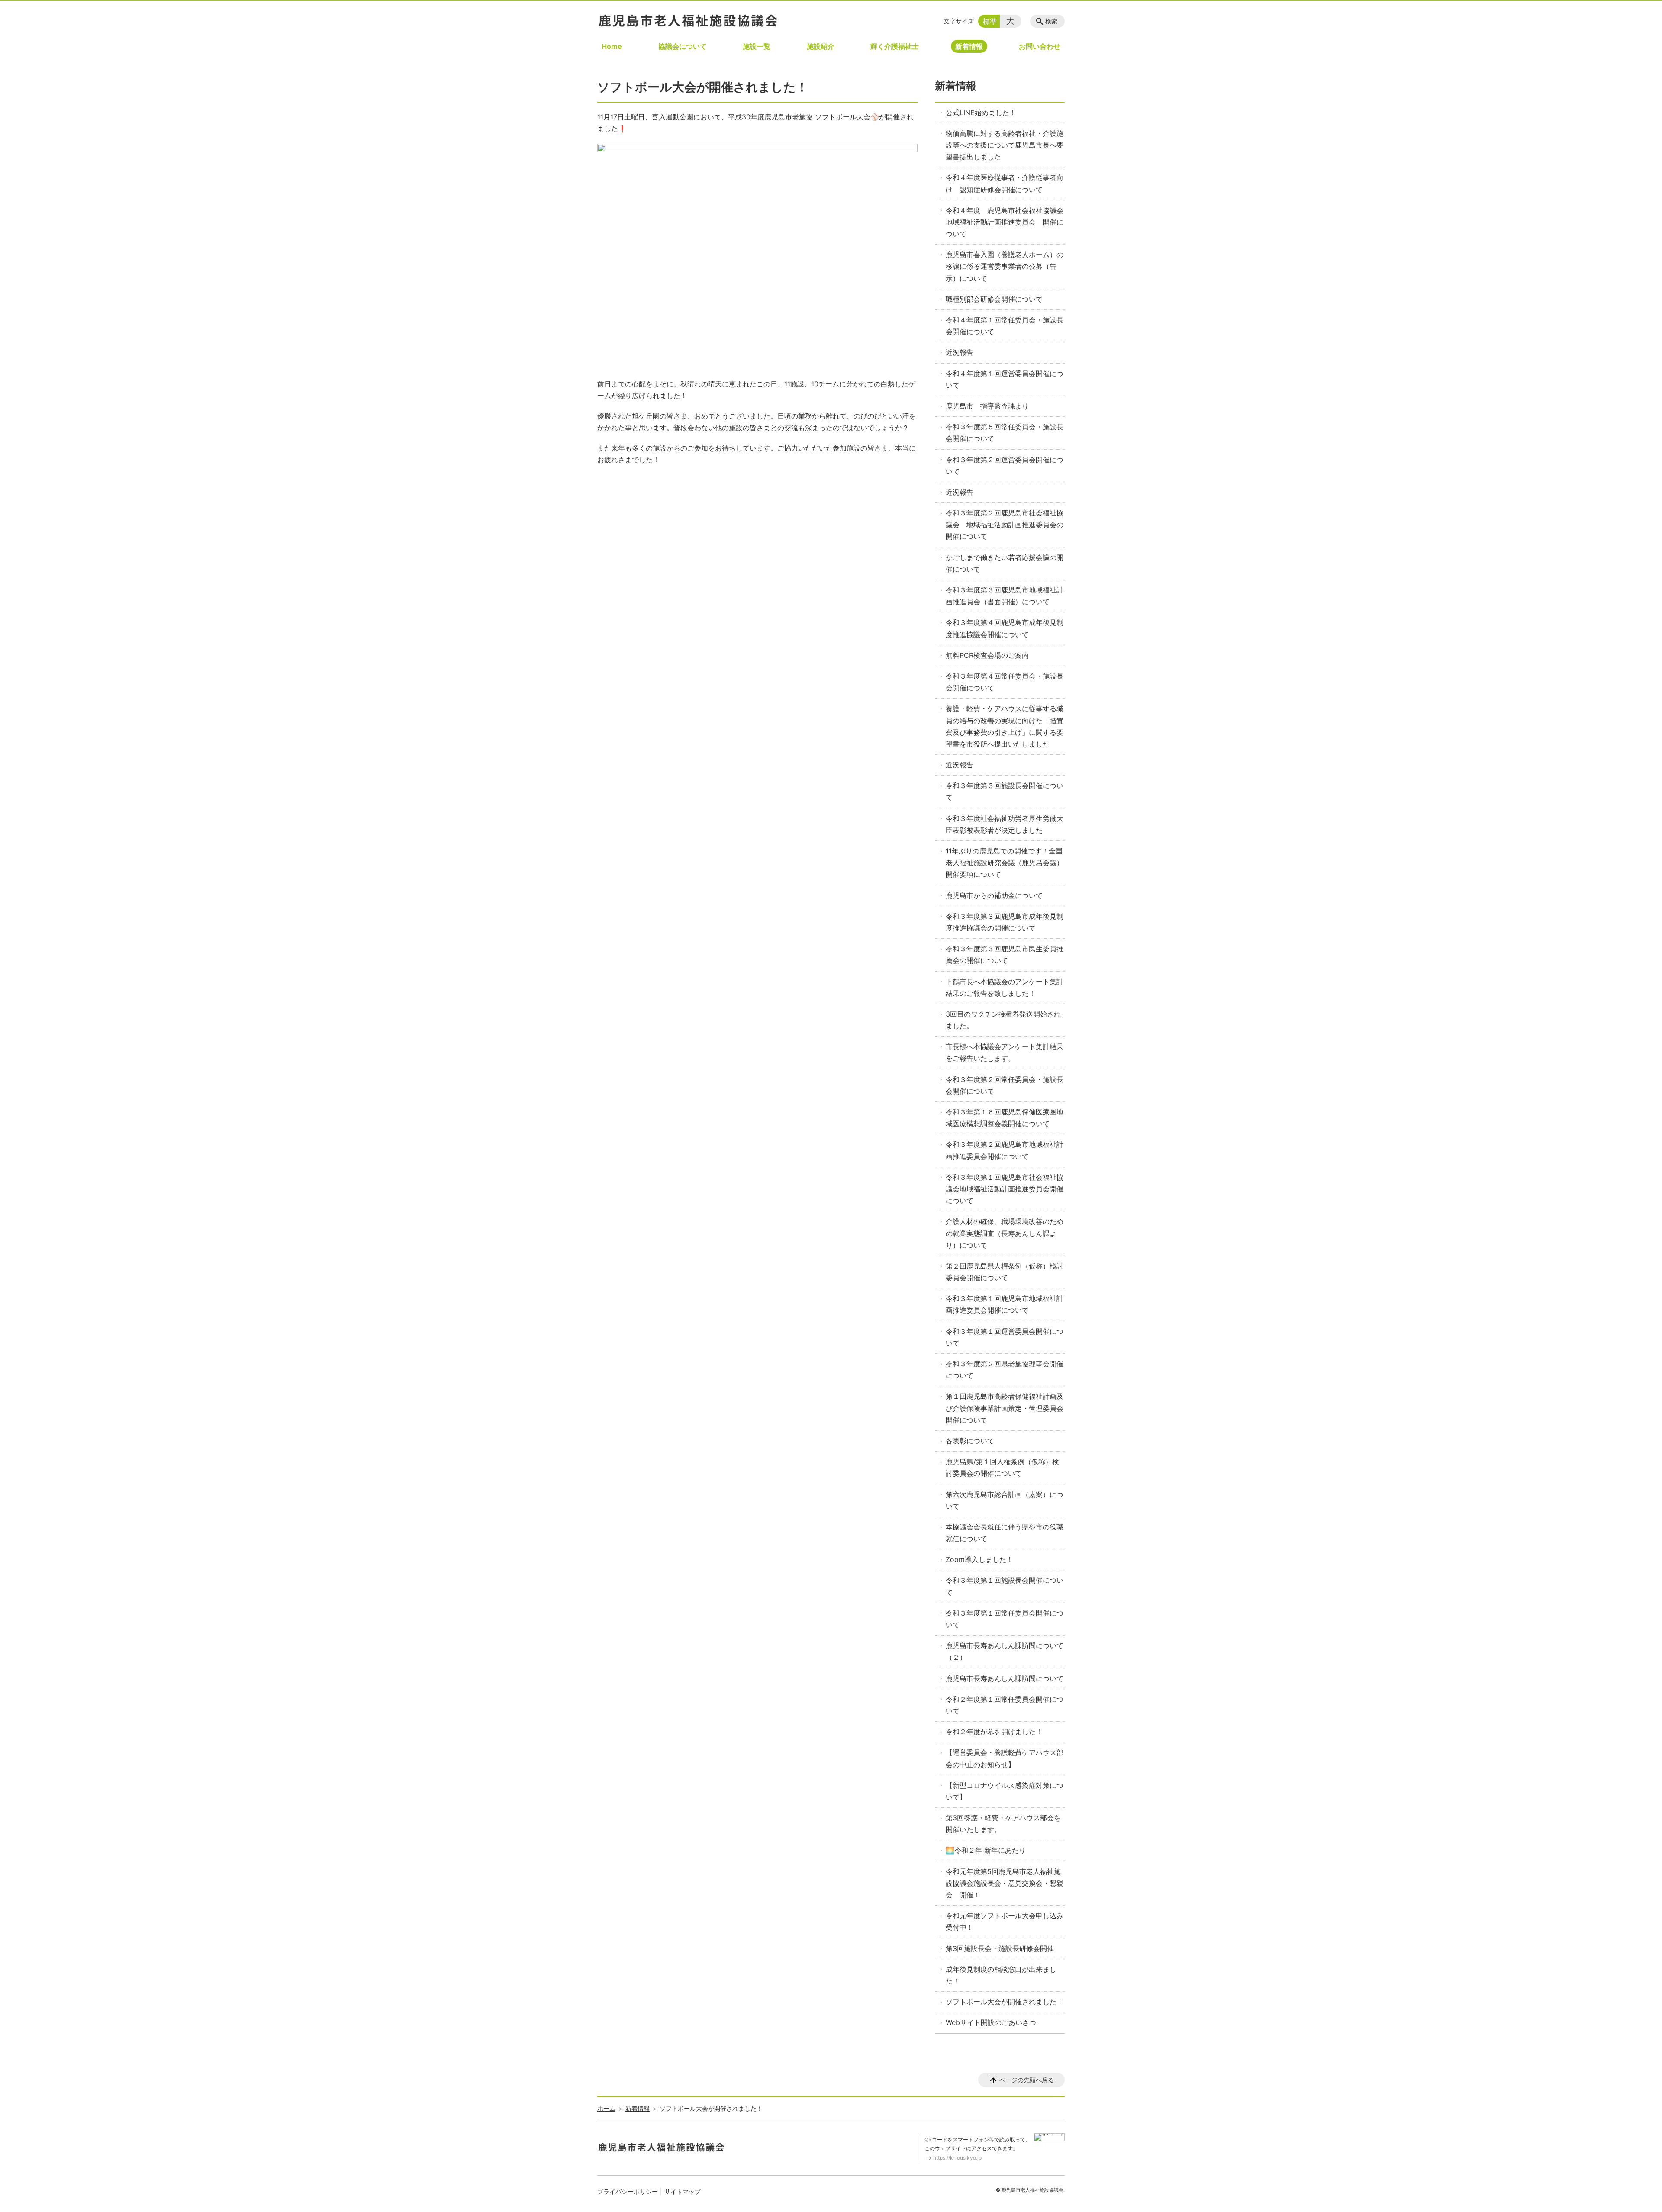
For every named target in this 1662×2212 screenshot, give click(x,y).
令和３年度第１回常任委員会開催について (1005, 1619)
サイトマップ (683, 2191)
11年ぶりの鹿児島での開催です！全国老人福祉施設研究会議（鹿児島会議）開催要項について (1005, 863)
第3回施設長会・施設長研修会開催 (1000, 1948)
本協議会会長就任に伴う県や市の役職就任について (1005, 1533)
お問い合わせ (1040, 46)
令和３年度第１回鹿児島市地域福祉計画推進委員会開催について (1005, 1304)
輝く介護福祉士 (895, 46)
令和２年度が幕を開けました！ (994, 1732)
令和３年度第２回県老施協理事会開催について (1005, 1370)
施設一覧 (757, 46)
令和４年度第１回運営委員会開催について (1005, 379)
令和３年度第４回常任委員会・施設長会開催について (1005, 682)
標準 (990, 21)
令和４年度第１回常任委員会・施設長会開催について (1005, 326)
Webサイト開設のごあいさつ (991, 2022)
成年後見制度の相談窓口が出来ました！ (1001, 1975)
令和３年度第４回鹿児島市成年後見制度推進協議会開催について (1005, 628)
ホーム (606, 2108)
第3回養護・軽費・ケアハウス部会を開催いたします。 (1003, 1824)
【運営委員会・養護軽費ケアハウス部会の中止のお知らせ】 (1005, 1758)
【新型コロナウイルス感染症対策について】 (1005, 1791)
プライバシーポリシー (628, 2191)
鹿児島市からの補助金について (994, 895)
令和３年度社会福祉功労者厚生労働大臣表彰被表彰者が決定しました (1005, 824)
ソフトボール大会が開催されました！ (1005, 2002)
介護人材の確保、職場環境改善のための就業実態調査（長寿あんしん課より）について (1005, 1233)
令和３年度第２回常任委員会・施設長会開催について (1005, 1085)
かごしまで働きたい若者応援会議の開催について (1005, 563)
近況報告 (960, 352)
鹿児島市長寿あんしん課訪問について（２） (1005, 1651)
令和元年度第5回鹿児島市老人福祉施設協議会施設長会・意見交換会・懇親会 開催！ (1005, 1883)
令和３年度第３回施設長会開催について (1005, 791)
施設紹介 (821, 46)
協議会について (683, 46)
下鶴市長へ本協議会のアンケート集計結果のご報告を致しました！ (1005, 987)
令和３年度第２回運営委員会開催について (1005, 465)
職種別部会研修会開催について (994, 299)
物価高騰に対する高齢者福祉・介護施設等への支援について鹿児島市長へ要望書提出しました (1005, 145)
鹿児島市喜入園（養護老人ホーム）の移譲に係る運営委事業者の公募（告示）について (1005, 266)
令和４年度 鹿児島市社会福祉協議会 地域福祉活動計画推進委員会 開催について (1005, 222)
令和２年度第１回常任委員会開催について (1005, 1705)
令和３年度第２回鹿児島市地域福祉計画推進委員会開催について (1005, 1150)
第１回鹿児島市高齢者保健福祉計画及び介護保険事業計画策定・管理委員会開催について (1005, 1408)
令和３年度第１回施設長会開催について (1005, 1586)
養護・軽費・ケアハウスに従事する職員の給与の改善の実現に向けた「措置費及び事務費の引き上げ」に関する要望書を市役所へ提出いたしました (1005, 726)
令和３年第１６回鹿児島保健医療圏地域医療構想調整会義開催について (1005, 1118)
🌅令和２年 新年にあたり (986, 1850)
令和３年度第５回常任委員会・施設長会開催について (1005, 433)
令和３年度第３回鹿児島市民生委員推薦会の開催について (1005, 955)
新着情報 (969, 46)
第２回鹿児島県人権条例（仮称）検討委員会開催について (1005, 1272)
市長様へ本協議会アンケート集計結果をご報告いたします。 (1005, 1052)
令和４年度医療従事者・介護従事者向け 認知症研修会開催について (1005, 183)
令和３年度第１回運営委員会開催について (1005, 1337)
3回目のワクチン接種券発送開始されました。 (1003, 1020)
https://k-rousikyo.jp (957, 2158)
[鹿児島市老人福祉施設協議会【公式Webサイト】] (688, 20)
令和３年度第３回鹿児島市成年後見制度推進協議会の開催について (1005, 922)
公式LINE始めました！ (981, 113)
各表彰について (970, 1441)
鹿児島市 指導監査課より (987, 406)
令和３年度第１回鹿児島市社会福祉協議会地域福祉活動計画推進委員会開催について (1005, 1189)
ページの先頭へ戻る (1027, 2080)
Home (612, 46)
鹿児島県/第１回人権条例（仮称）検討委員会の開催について (1002, 1467)
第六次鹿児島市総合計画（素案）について (1005, 1500)
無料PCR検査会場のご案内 (987, 655)
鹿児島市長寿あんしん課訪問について (1005, 1678)
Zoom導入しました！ (979, 1559)
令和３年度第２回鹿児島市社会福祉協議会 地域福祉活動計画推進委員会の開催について (1005, 525)
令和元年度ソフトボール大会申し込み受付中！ (1005, 1921)
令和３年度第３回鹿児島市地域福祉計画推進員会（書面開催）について (1005, 596)
